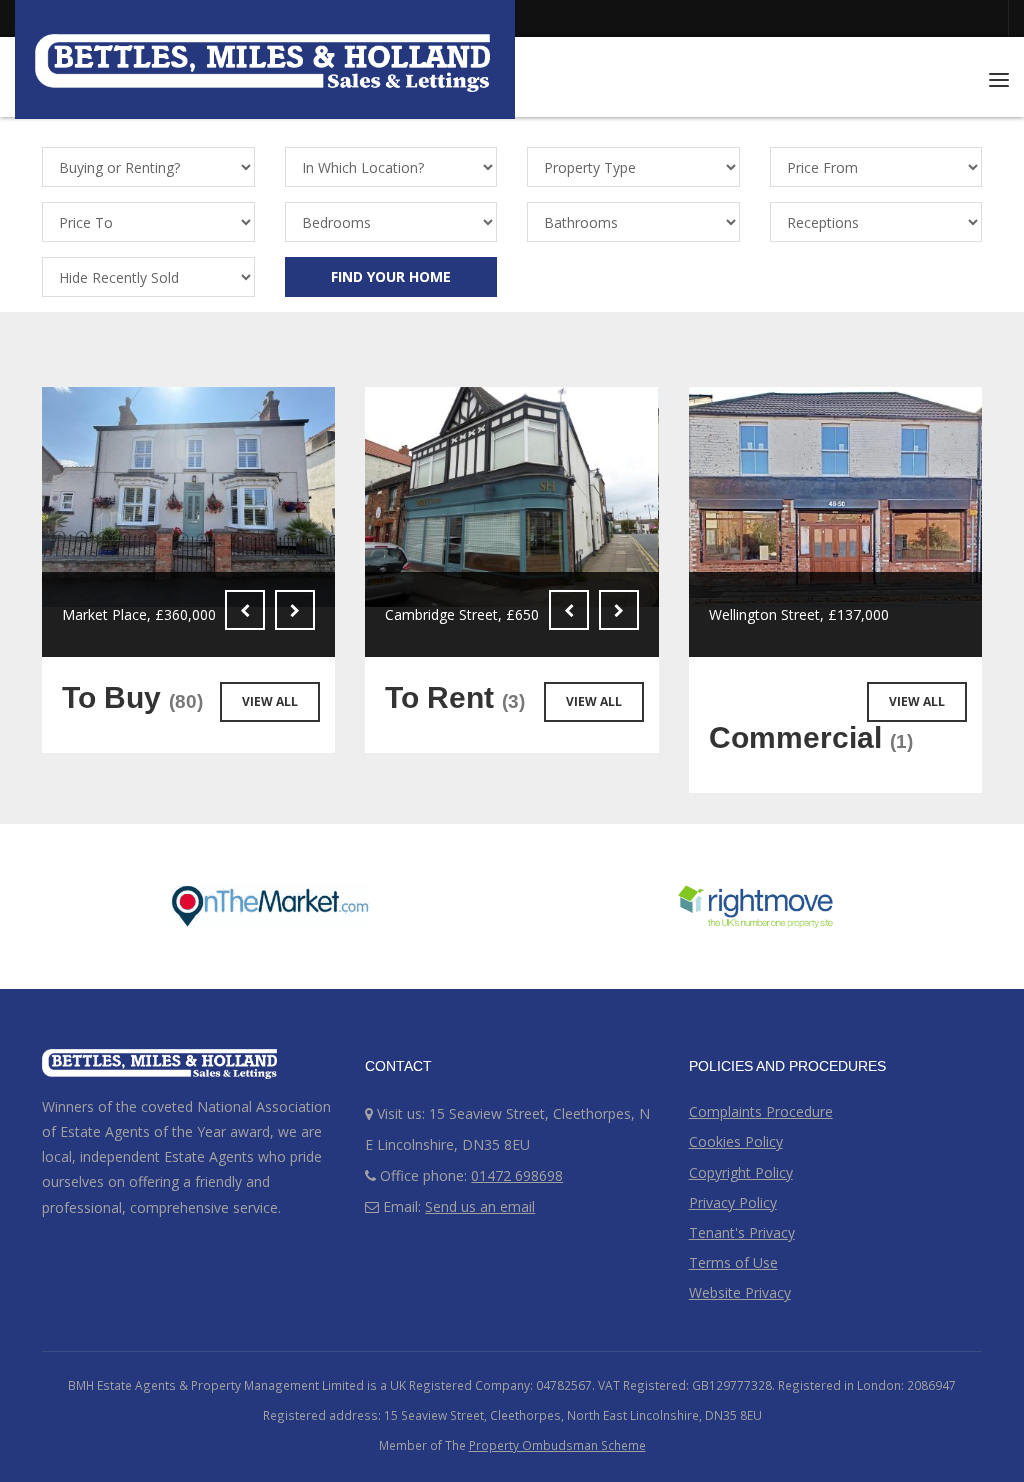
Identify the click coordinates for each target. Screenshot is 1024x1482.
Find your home (391, 276)
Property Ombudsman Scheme (557, 1445)
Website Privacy (740, 1292)
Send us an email (480, 1206)
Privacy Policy (733, 1202)
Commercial (811, 737)
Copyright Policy (741, 1172)
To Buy (132, 697)
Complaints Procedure (761, 1111)
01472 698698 (517, 1175)
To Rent (455, 697)
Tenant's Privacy (742, 1232)
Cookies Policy (736, 1141)
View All (270, 701)
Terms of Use (733, 1262)
